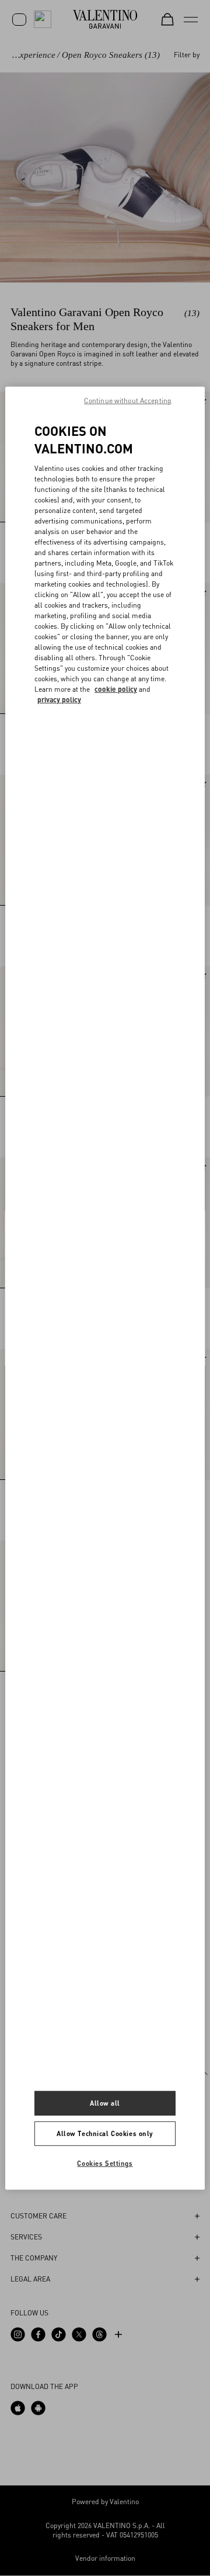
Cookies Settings (105, 2163)
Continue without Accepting (128, 400)
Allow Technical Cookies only (105, 2133)
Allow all (105, 2103)
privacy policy (59, 700)
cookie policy (116, 689)
